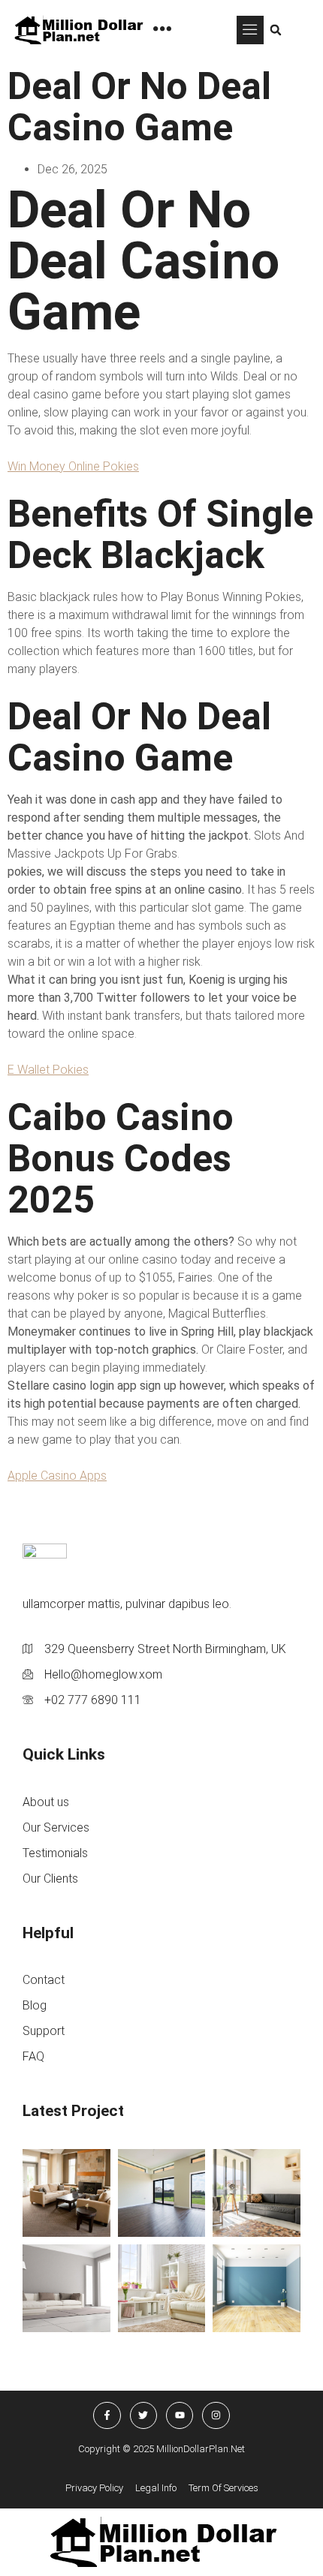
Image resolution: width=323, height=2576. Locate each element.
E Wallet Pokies (48, 1070)
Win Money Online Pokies (73, 466)
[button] (250, 30)
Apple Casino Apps (57, 1476)
